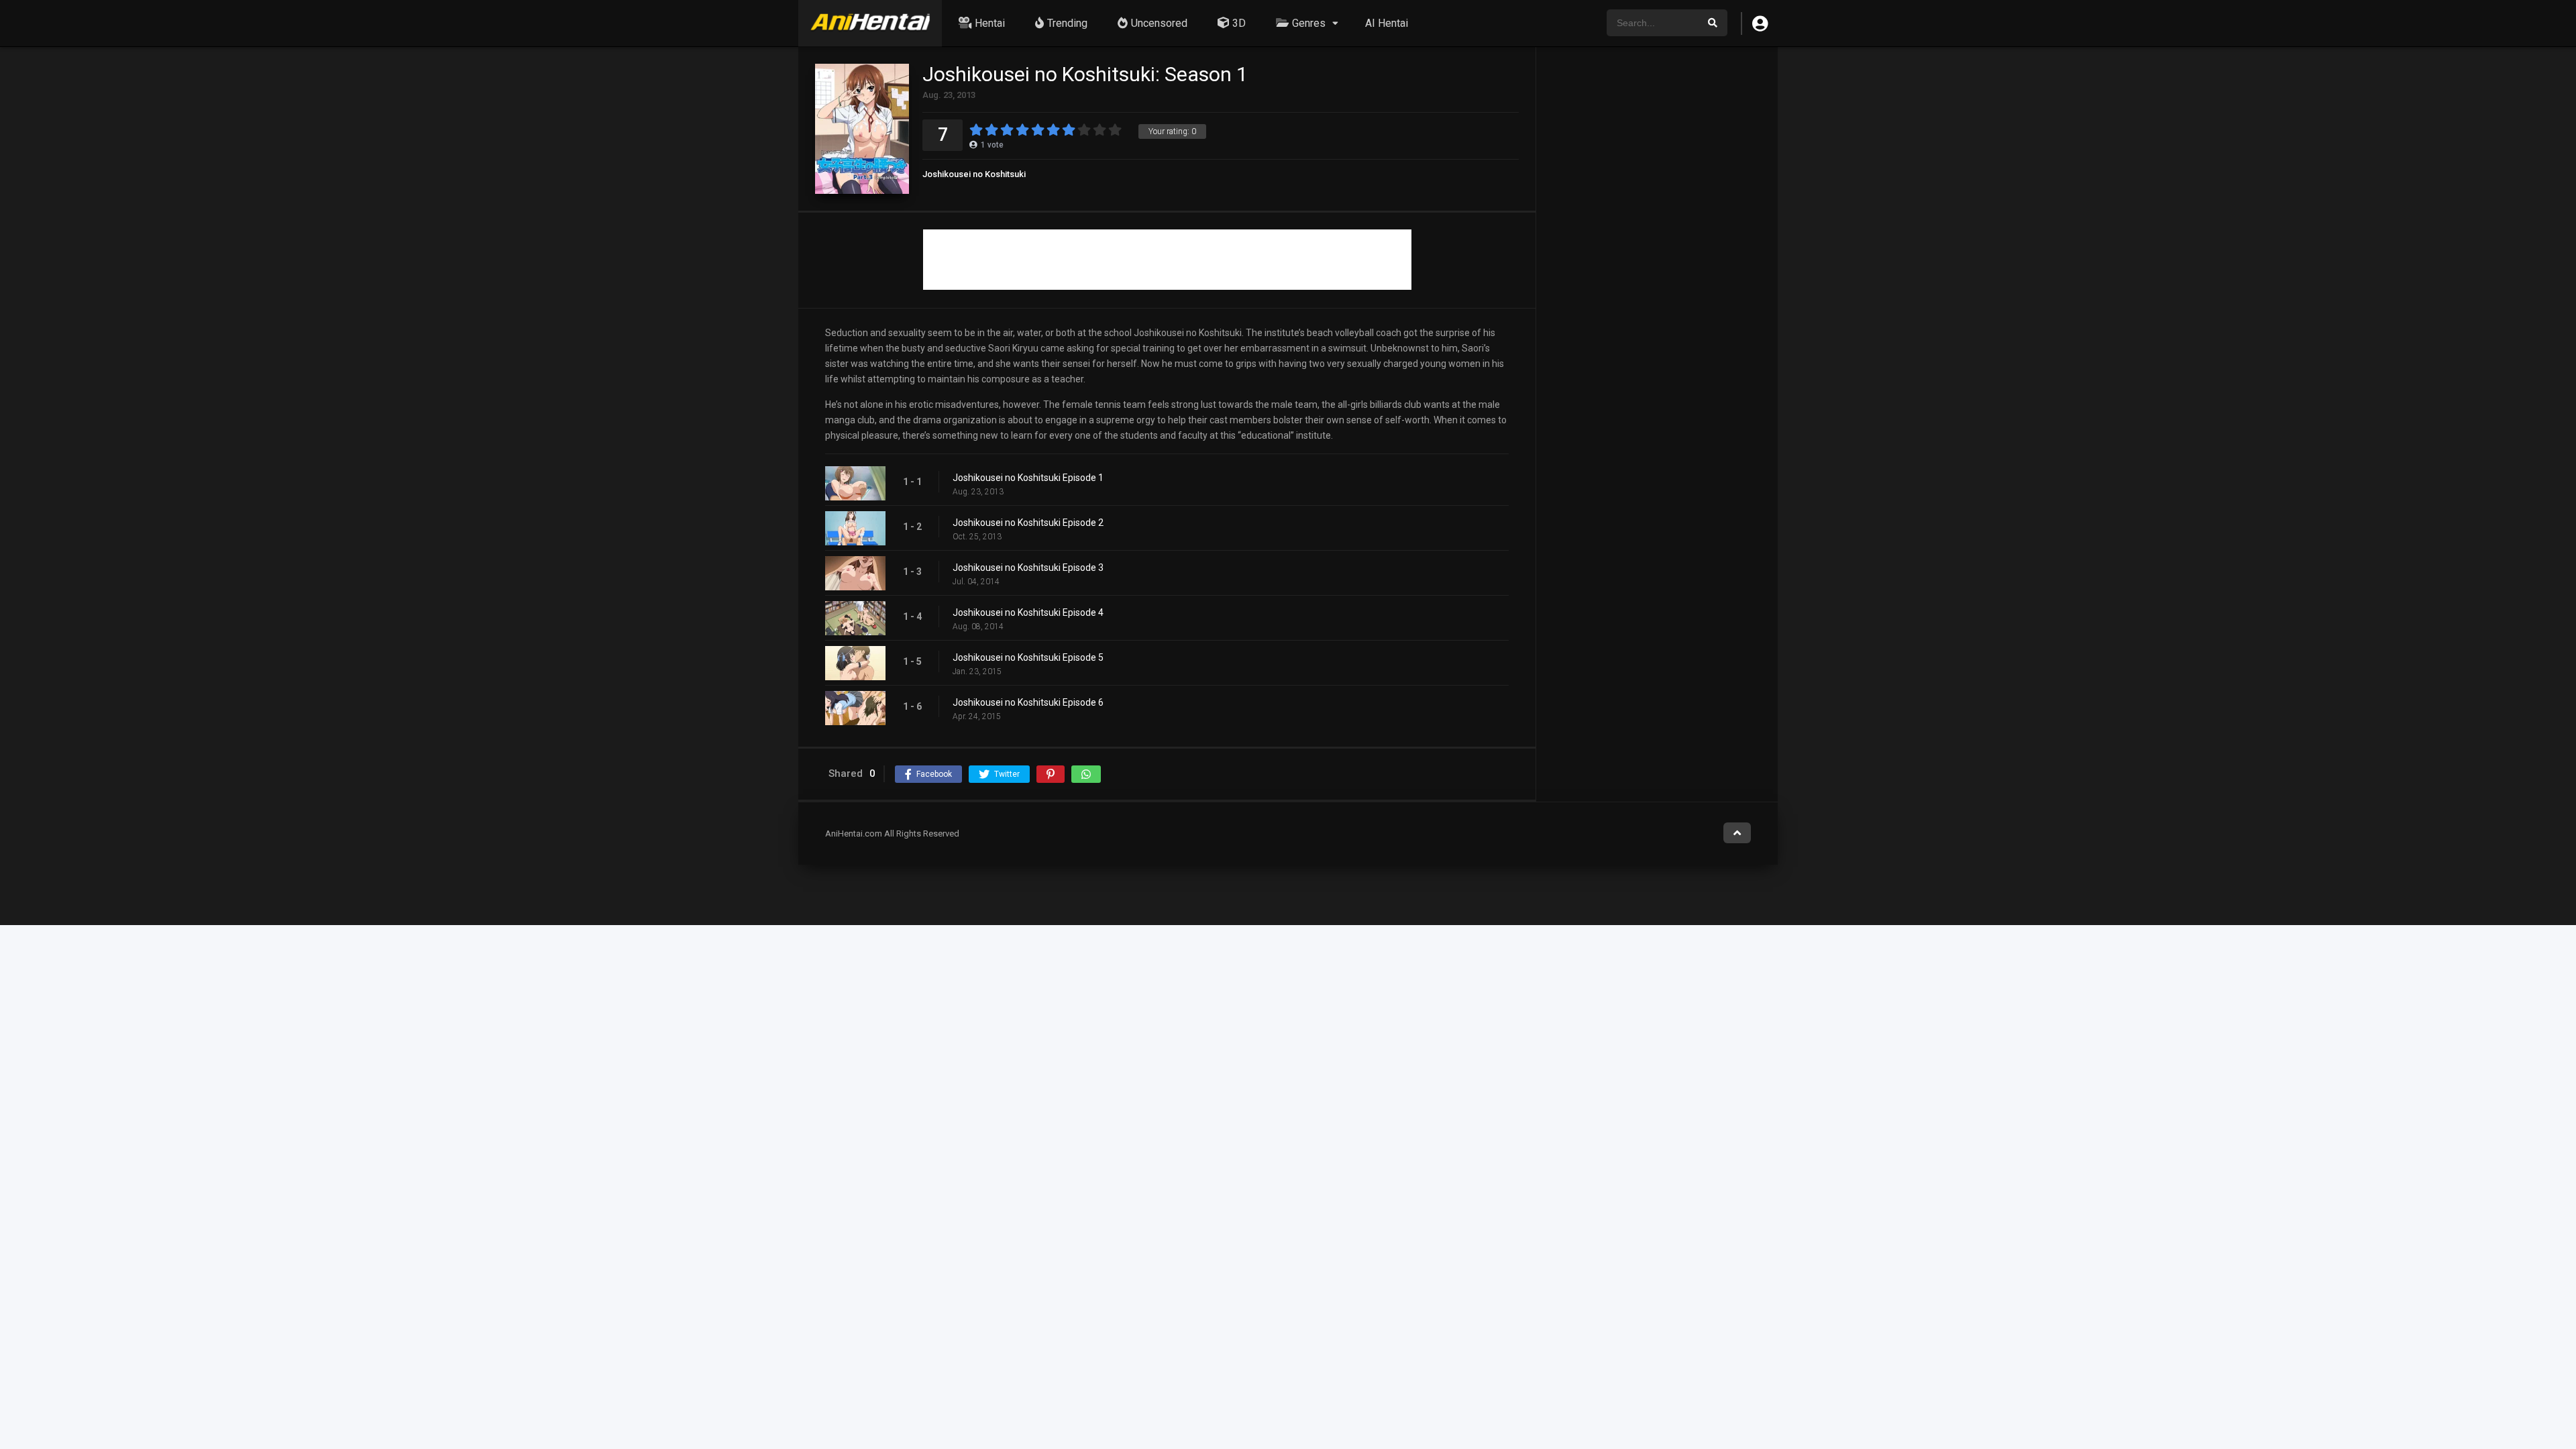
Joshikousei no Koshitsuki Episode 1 (1028, 478)
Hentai (990, 23)
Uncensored (1159, 23)
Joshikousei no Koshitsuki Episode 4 (1028, 612)
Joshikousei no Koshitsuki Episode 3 (1028, 568)
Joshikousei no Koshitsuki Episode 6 (1028, 702)
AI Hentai (1387, 23)
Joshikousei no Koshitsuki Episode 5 (1028, 657)
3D (1239, 23)
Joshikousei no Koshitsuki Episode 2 (1028, 523)
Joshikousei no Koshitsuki (974, 174)
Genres (1309, 23)
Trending (1067, 23)
